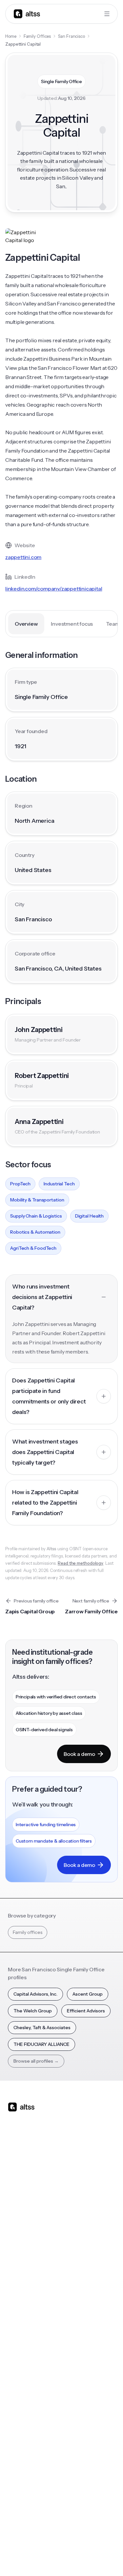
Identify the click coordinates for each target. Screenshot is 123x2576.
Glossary (75, 2365)
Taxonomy (77, 2378)
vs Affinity (76, 2264)
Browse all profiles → (36, 2061)
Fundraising (20, 2238)
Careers (16, 2479)
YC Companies (81, 2352)
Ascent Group (88, 1994)
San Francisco (72, 36)
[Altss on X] (15, 2159)
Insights (16, 2326)
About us (17, 2427)
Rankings (75, 2313)
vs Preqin (75, 2211)
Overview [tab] (26, 624)
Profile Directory (83, 2326)
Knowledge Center (28, 2365)
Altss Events (23, 2352)
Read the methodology (81, 1563)
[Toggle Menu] (107, 14)
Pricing (15, 2251)
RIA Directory (80, 2339)
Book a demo (79, 1754)
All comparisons (82, 2198)
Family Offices (37, 36)
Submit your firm (26, 2492)
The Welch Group (33, 2011)
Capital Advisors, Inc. (35, 1994)
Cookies (97, 2542)
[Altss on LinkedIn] (32, 2159)
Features (17, 2211)
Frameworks (79, 2391)
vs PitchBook (79, 2225)
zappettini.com (23, 557)
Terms (76, 2542)
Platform (17, 2198)
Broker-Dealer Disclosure (32, 2557)
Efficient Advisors (86, 2011)
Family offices (28, 1932)
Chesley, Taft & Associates (42, 2027)
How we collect (24, 2440)
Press (14, 2466)
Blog (13, 2313)
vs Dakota (76, 2251)
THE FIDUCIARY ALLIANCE (41, 2044)
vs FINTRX (76, 2238)
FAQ (12, 2378)
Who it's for (20, 2225)
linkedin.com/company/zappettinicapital (54, 589)
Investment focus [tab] (72, 624)
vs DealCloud (80, 2277)
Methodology (22, 2453)
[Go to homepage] (27, 14)
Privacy (54, 2542)
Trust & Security (24, 2542)
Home (11, 36)
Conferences (22, 2339)
